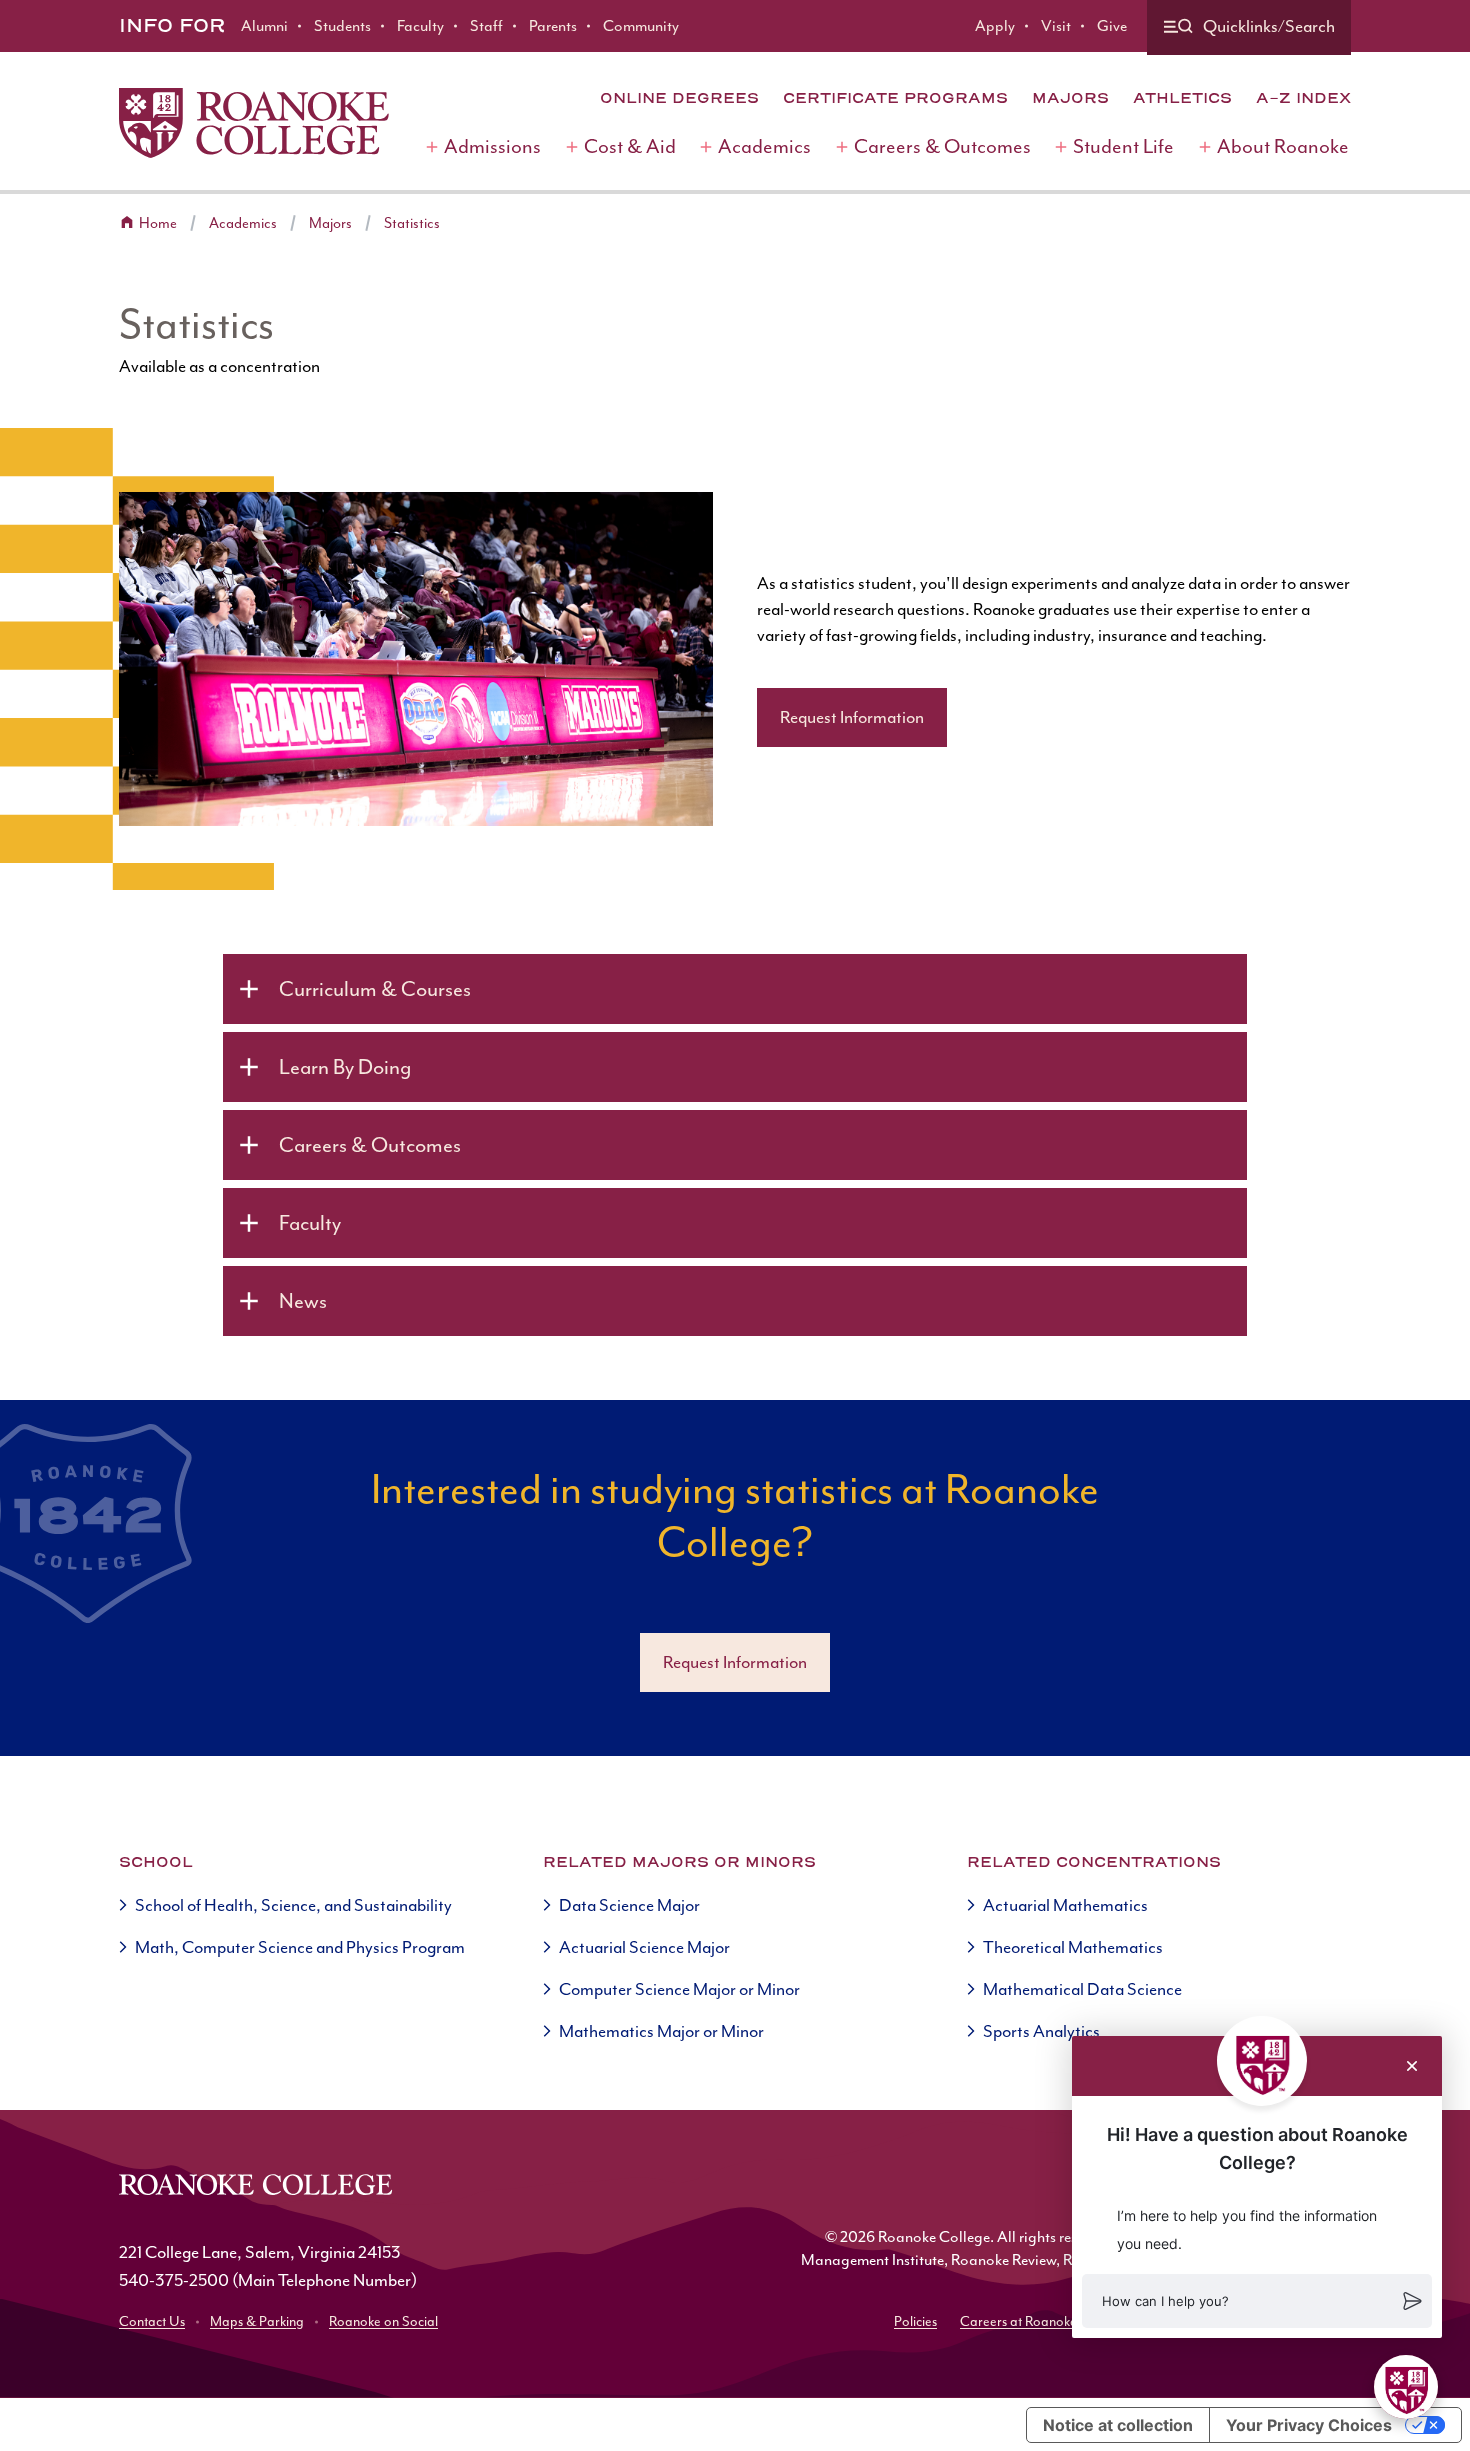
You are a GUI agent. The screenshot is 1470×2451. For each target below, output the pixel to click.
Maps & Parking (257, 2321)
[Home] (254, 123)
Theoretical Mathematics (1073, 1947)
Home (158, 223)
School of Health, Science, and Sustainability (293, 1905)
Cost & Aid (630, 146)
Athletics (1182, 98)
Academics (764, 146)
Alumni (264, 26)
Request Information (852, 717)
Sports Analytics (1041, 2031)
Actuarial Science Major (644, 1947)
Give (1112, 26)
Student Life (1123, 146)
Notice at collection (1118, 2425)
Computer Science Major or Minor (679, 1989)
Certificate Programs (895, 98)
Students (342, 26)
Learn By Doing (345, 1067)
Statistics (412, 223)
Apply (995, 26)
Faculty (420, 26)
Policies (915, 2321)
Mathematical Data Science (1082, 1989)
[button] (1257, 2301)
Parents (553, 26)
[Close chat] (1412, 2066)
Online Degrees (679, 98)
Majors (1070, 98)
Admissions (492, 146)
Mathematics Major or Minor (661, 2031)
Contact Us (152, 2321)
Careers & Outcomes (942, 146)
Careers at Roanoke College (1043, 2321)
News (303, 1301)
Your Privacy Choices (1309, 2425)
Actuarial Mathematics (1065, 1905)
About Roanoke (1283, 146)
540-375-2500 (174, 2280)
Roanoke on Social (383, 2321)
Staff (486, 26)
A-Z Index (1303, 98)
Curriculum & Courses (375, 989)
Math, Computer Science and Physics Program (300, 1947)
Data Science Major (629, 1905)
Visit (1056, 26)
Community (641, 26)
